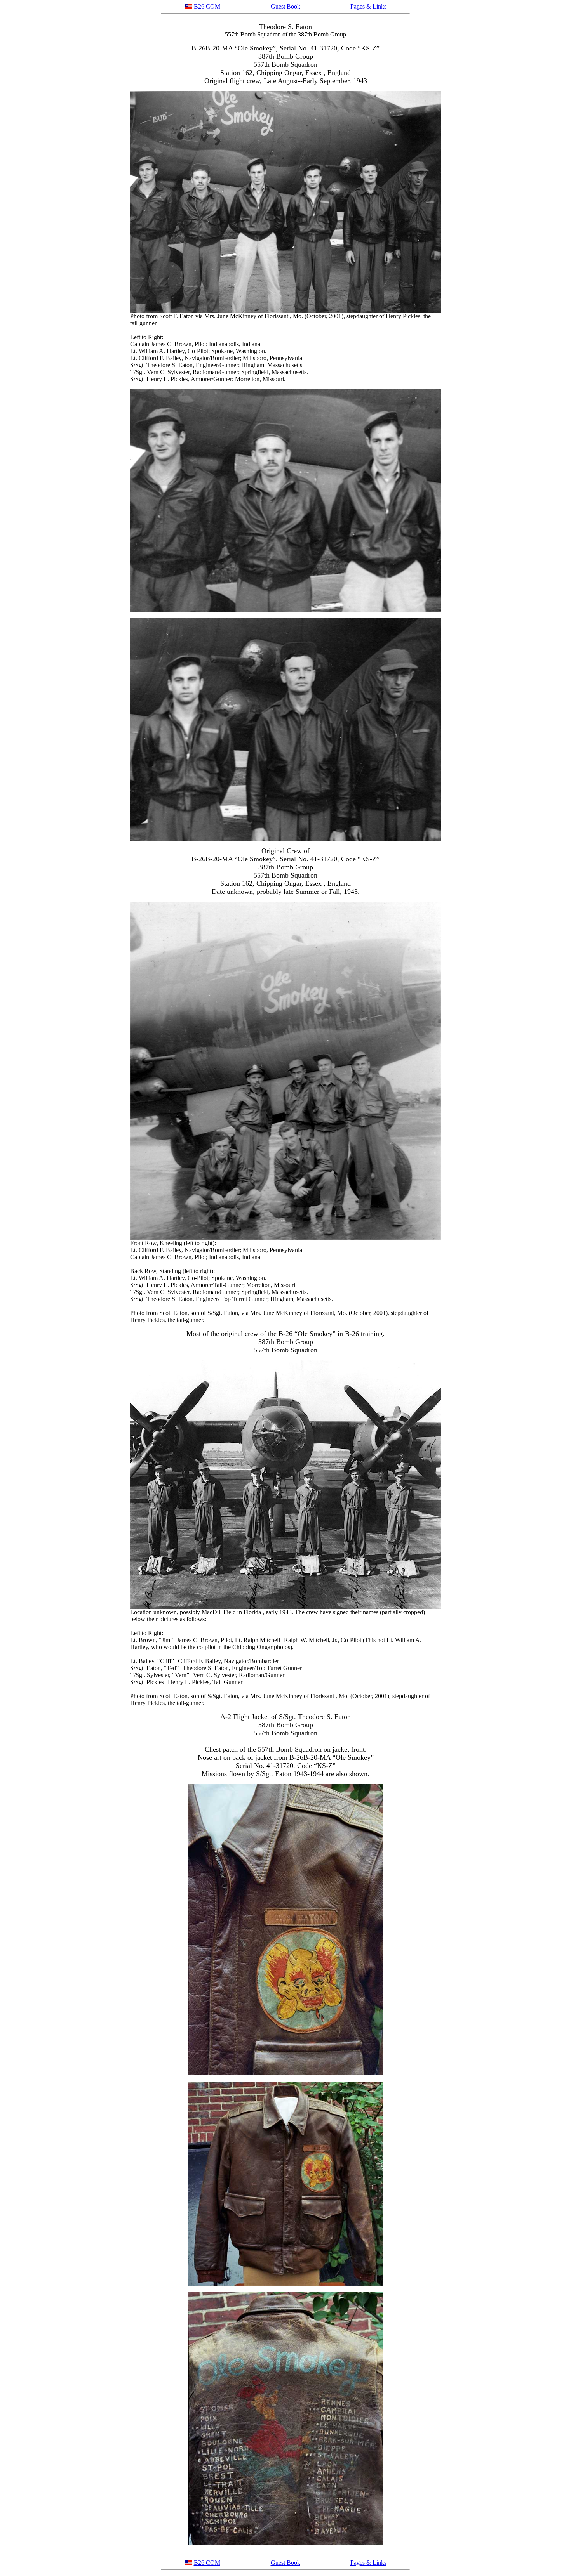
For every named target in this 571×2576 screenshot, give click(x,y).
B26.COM (207, 6)
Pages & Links (368, 6)
